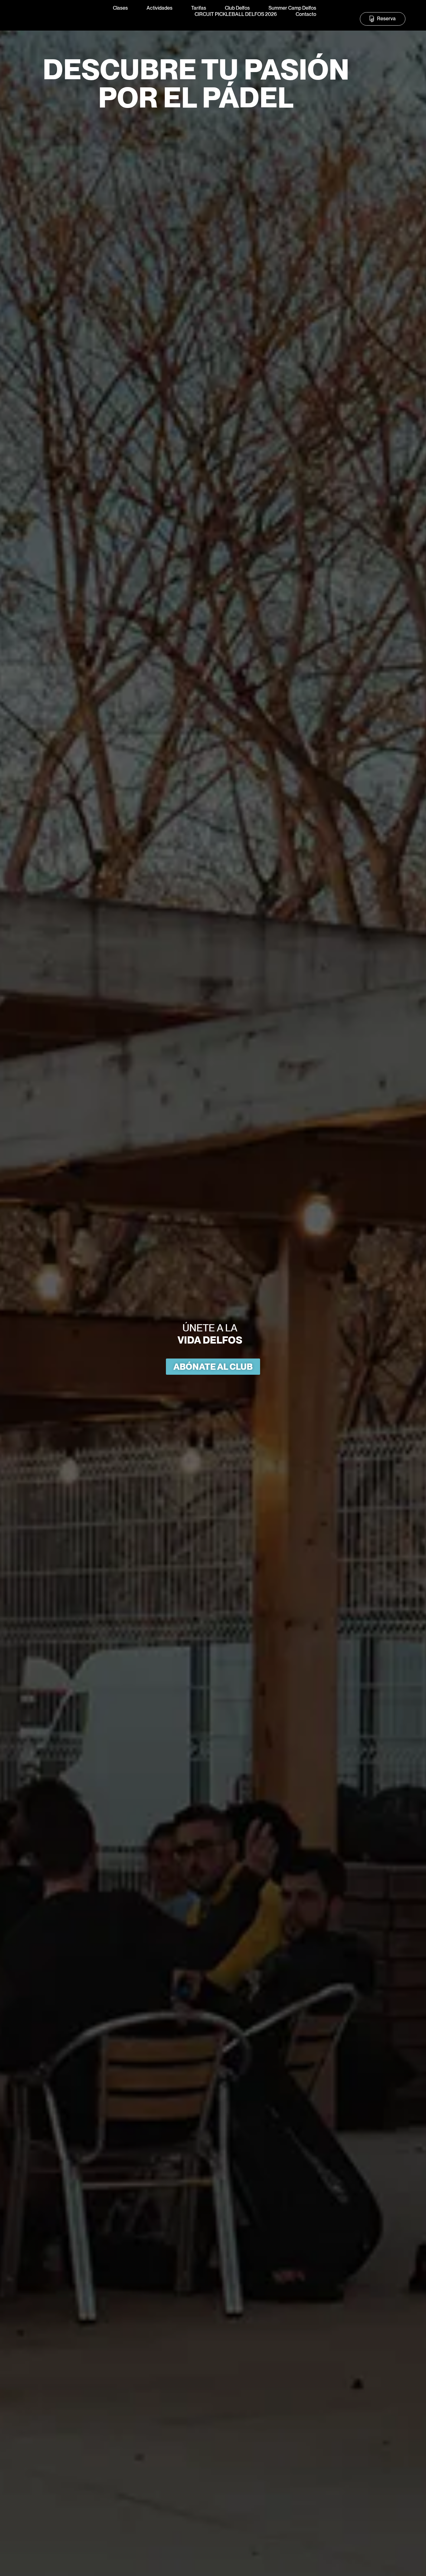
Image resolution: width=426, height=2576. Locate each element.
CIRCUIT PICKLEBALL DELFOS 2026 (236, 14)
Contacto (306, 14)
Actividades (160, 8)
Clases (120, 8)
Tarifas (199, 8)
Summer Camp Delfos (292, 8)
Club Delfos (237, 8)
